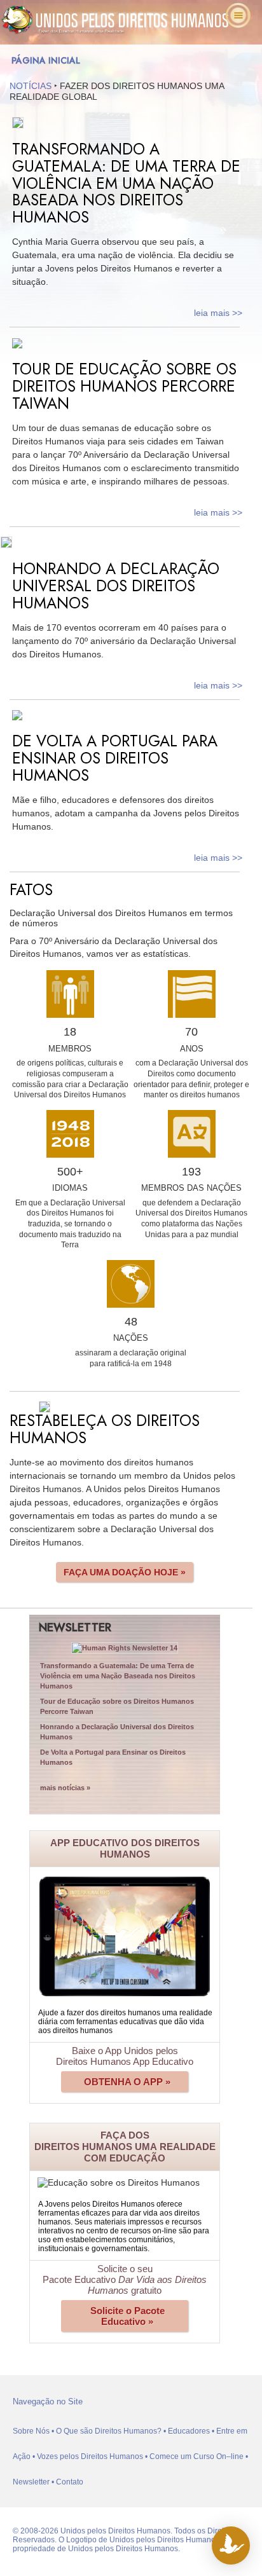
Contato (70, 2482)
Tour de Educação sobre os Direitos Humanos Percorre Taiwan (117, 1706)
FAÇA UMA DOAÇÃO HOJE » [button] (125, 1572)
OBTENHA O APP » (127, 2082)
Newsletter (31, 2482)
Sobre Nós (31, 2431)
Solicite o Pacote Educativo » (128, 2316)
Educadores (189, 2431)
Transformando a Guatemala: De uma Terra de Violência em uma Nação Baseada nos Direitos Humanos (118, 1676)
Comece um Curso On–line (197, 2456)
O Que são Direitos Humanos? (109, 2431)
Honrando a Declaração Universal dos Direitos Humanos (117, 1732)
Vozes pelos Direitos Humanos (90, 2456)
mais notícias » (65, 1788)
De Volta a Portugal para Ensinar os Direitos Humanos (113, 1757)
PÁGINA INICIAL (46, 60)
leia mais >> (218, 313)
